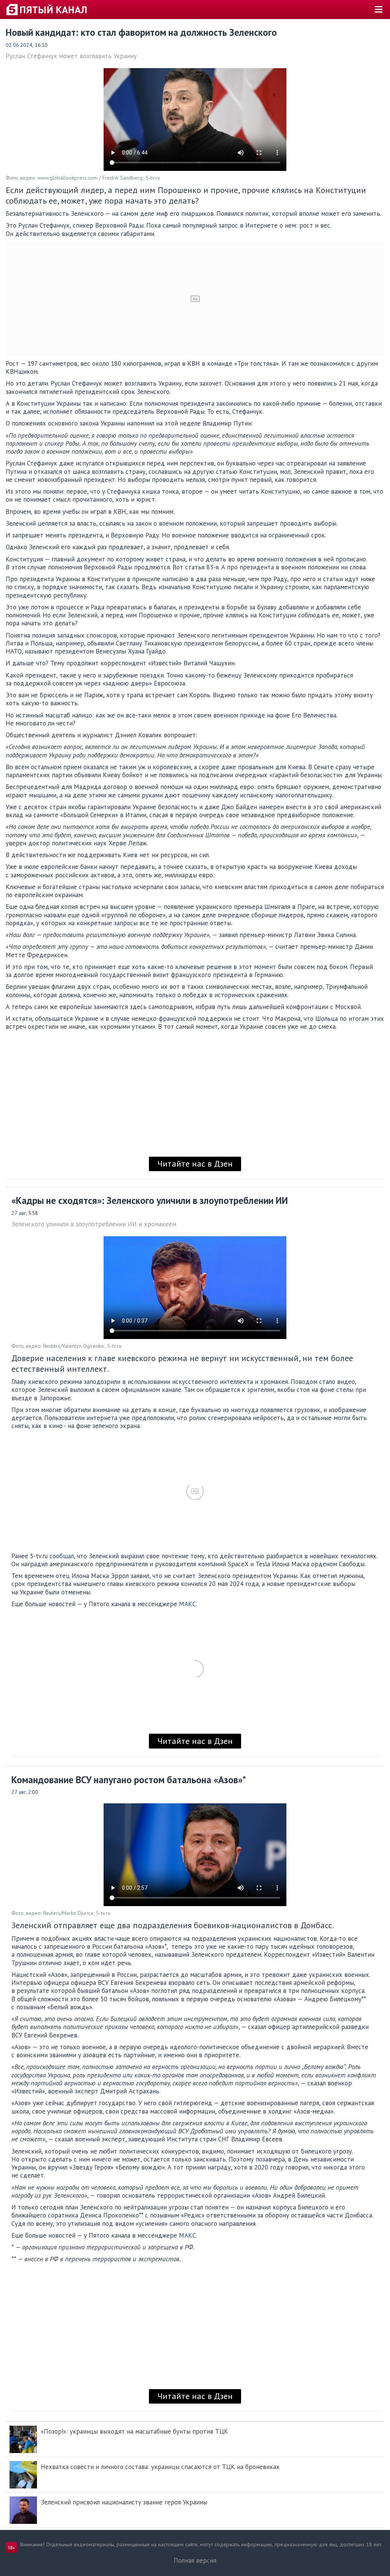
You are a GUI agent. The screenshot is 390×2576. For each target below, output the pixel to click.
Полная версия (195, 2560)
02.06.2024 (19, 45)
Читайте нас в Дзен (195, 1164)
